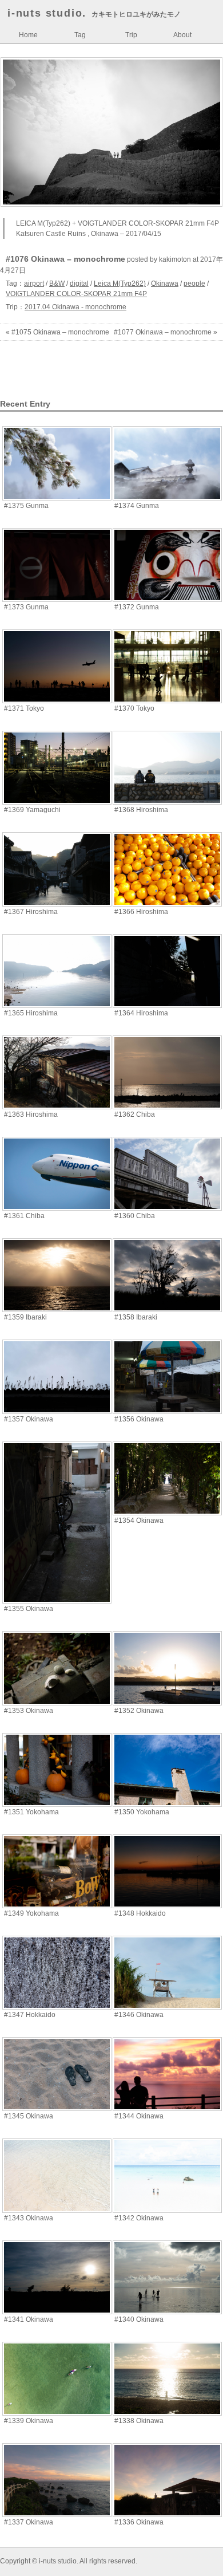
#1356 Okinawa (139, 1419)
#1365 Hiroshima (31, 1013)
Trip (131, 35)
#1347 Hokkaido (30, 2015)
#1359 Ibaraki (25, 1317)
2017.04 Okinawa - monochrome (75, 307)
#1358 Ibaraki (136, 1317)
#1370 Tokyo (134, 708)
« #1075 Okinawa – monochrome (57, 332)
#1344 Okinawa (139, 2116)
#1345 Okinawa (29, 2116)
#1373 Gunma (26, 607)
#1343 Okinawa (29, 2218)
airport (34, 283)
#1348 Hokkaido (140, 1913)
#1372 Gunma (137, 607)
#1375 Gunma (26, 506)
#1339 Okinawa (29, 2421)
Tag (80, 35)
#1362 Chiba (135, 1114)
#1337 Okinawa (29, 2522)
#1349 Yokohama (31, 1913)
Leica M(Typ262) (120, 283)
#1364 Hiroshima (141, 1013)
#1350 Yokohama (142, 1812)
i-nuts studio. (47, 13)
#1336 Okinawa (139, 2522)
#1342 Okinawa (139, 2218)
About (182, 35)
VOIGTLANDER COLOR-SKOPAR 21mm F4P (76, 294)
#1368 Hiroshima (141, 810)
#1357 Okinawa (29, 1419)
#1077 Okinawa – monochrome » (166, 332)
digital (79, 283)
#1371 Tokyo (24, 708)
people (194, 283)
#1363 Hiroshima (31, 1114)
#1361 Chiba (24, 1216)
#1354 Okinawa (139, 1521)
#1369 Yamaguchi (32, 810)
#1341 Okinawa (29, 2319)
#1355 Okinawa (29, 1609)
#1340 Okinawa (139, 2319)
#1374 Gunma (137, 506)
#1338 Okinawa (139, 2421)
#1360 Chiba (135, 1216)
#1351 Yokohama (31, 1812)
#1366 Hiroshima (141, 912)
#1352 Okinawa (139, 1711)
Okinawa (165, 283)
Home (28, 35)
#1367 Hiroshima (31, 912)
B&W (57, 283)
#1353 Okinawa (29, 1711)
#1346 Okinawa (139, 2015)
